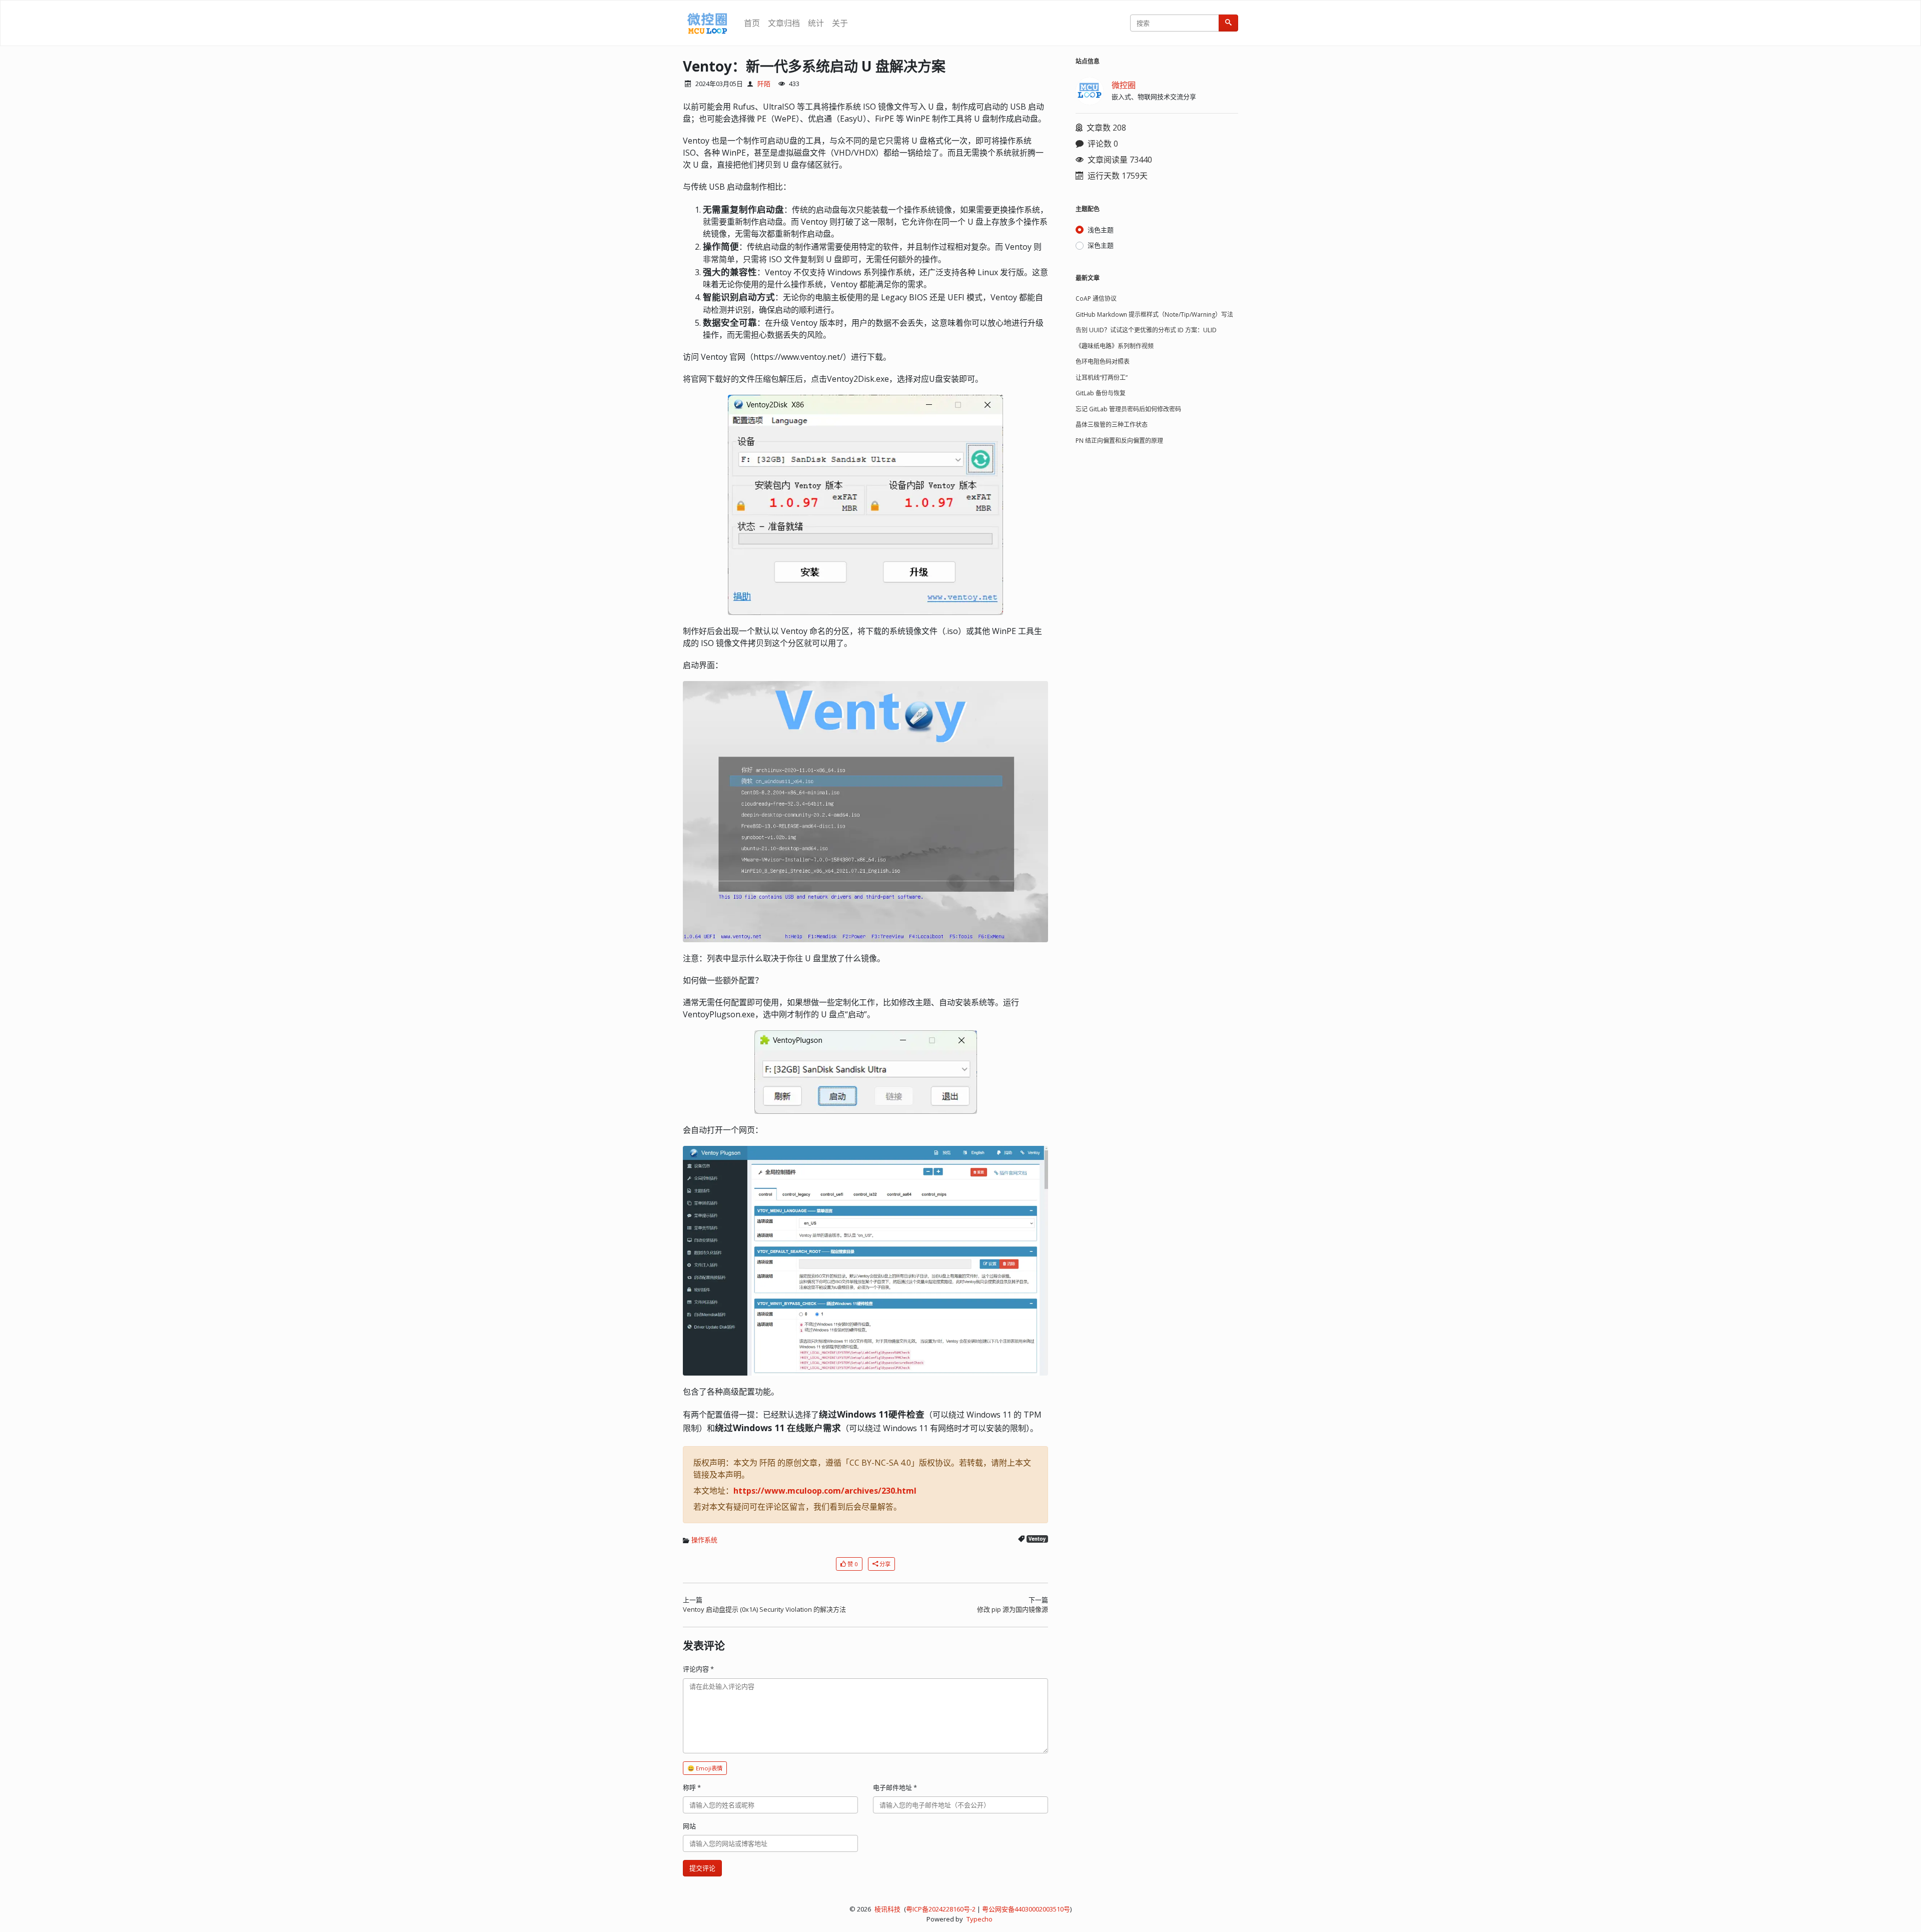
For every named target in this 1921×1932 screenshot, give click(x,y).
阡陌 (764, 84)
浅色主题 (1101, 230)
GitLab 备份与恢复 (1101, 393)
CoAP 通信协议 (1096, 298)
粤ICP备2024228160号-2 (941, 1909)
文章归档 (784, 23)
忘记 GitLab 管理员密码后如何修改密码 (1128, 409)
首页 (752, 23)
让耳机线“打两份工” (1102, 378)
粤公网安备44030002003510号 (1026, 1909)
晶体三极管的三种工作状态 (1112, 425)
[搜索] (1228, 23)
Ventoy (1037, 1539)
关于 (840, 23)
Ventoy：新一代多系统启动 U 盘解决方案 (814, 66)
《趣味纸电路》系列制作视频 (1115, 346)
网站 (689, 1826)
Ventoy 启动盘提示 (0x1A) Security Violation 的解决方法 (764, 1609)
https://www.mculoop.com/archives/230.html (825, 1491)
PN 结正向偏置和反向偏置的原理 (1119, 441)
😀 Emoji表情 (705, 1768)
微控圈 (1124, 85)
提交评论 (702, 1868)
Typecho (980, 1919)
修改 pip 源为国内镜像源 (1013, 1609)
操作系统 (704, 1540)
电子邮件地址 (895, 1787)
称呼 (692, 1787)
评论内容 (698, 1669)
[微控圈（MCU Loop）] (707, 23)
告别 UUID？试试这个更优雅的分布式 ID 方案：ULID (1146, 330)
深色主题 (1101, 245)
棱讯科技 (887, 1909)
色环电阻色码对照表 (1103, 362)
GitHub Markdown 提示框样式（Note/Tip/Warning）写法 (1154, 314)
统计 (816, 23)
